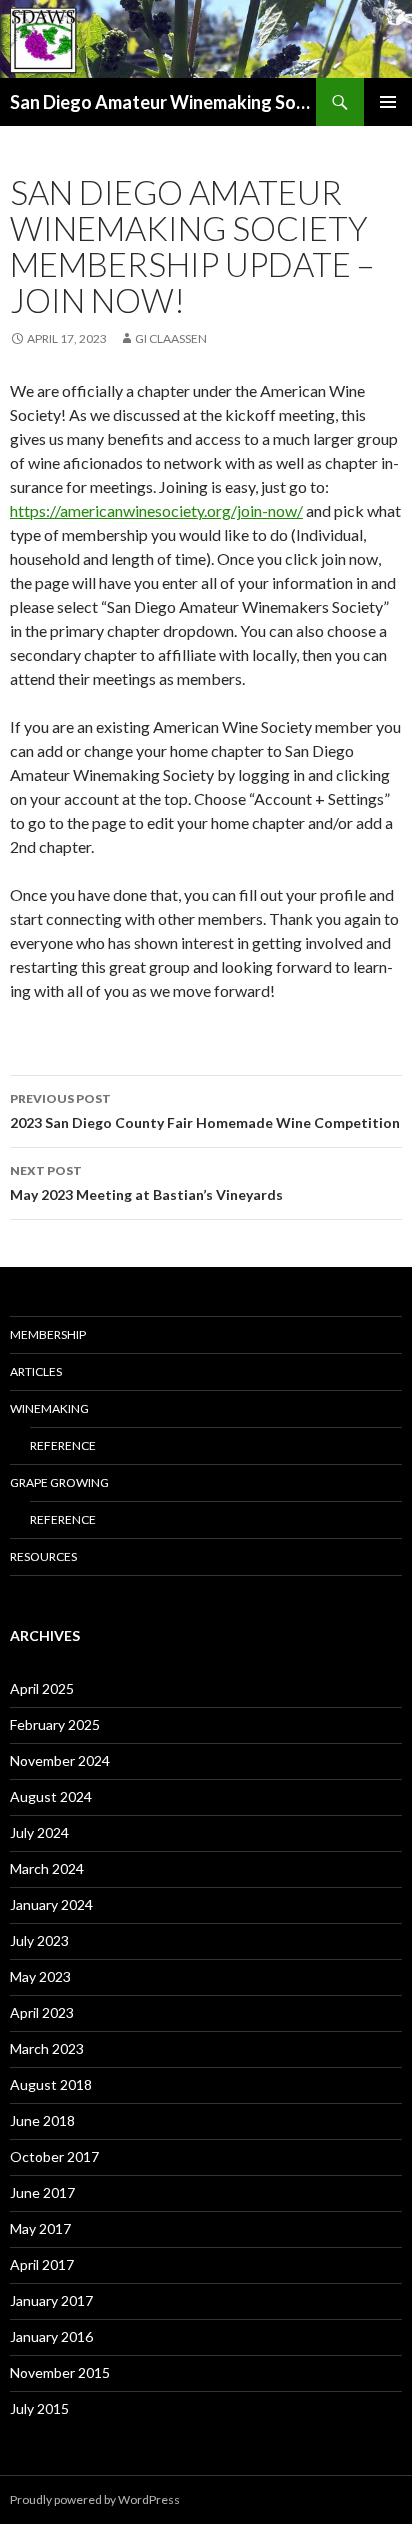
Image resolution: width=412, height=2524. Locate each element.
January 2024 (51, 1904)
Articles (36, 1371)
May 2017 (40, 2228)
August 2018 (51, 2084)
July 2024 (39, 1832)
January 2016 (51, 2336)
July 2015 (39, 2408)
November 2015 (60, 2372)
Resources (43, 1556)
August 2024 (51, 1796)
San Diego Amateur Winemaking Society (163, 102)
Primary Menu (388, 102)
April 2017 (42, 2264)
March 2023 (47, 2048)
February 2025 (55, 1724)
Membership (48, 1334)
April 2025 (42, 1688)
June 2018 (42, 2120)
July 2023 (39, 1940)
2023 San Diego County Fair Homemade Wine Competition (205, 1111)
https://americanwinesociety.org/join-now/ (156, 510)
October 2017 (54, 2156)
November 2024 (60, 1760)
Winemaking (49, 1408)
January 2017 (51, 2300)
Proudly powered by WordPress (95, 2499)
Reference (63, 1445)
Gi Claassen (171, 338)
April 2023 (42, 2012)
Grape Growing (59, 1482)
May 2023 (40, 1976)
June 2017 (42, 2192)
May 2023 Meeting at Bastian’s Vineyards (146, 1183)
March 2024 (47, 1868)
